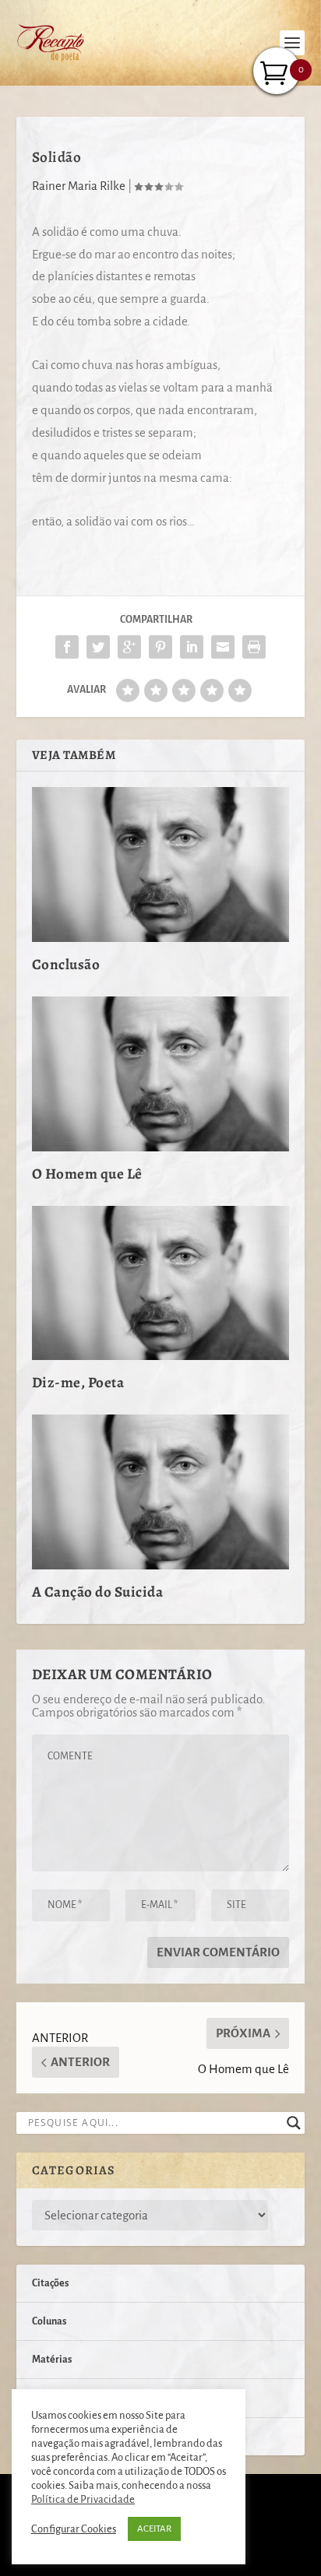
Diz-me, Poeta (78, 1383)
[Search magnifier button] (294, 2123)
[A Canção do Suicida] (161, 1492)
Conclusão (66, 965)
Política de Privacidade (83, 2499)
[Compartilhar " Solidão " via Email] (223, 647)
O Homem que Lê (87, 1174)
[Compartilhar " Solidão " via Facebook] (67, 647)
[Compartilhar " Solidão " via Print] (254, 647)
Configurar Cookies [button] (74, 2529)
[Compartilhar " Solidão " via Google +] (129, 647)
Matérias (52, 2360)
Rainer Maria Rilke (79, 186)
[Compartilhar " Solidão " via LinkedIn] (192, 647)
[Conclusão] (161, 864)
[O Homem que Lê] (161, 1074)
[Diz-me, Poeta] (161, 1283)
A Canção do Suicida (98, 1592)
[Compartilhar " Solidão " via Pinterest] (160, 647)
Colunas (49, 2321)
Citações (50, 2283)
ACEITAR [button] (154, 2529)
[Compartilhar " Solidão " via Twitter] (98, 647)
